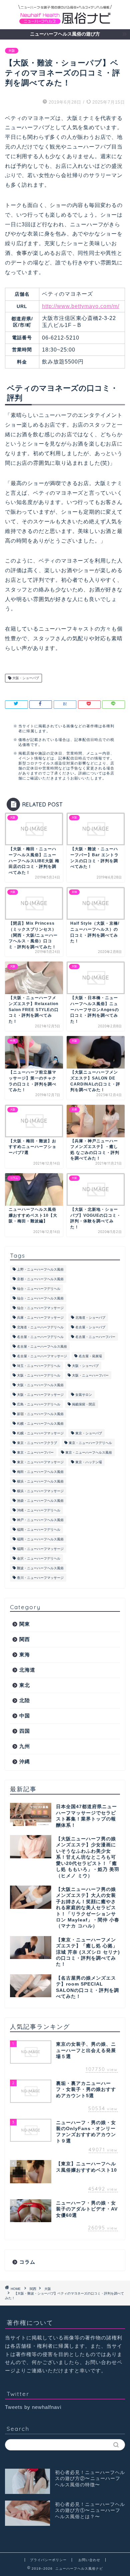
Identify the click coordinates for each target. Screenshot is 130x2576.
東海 (25, 1654)
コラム (27, 2262)
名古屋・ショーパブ (90, 1327)
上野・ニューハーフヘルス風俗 (40, 1269)
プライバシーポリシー (48, 2560)
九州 (25, 1746)
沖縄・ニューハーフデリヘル (39, 1510)
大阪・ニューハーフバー (90, 1375)
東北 (25, 1685)
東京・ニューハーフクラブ (37, 1443)
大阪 (12, 51)
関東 (25, 1624)
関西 (25, 1639)
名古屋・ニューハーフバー (95, 1337)
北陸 (25, 1700)
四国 (25, 1731)
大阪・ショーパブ (25, 678)
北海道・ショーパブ (90, 1318)
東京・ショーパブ (89, 1433)
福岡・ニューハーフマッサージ (40, 1549)
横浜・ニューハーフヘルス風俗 (40, 1481)
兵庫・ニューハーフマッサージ (40, 1318)
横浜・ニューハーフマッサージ (40, 1491)
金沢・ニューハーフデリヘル (39, 1558)
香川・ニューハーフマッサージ (40, 1578)
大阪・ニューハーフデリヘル (39, 1375)
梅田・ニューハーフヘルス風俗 (40, 1472)
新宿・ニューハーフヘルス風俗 (40, 1414)
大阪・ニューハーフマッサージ (40, 1395)
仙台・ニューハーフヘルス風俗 (40, 1298)
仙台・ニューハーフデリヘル (39, 1289)
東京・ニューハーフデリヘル (90, 1443)
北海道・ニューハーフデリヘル (40, 1327)
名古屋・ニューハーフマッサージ (42, 1356)
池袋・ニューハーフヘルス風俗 (40, 1501)
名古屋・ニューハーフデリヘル (40, 1337)
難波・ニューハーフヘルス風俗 (40, 1568)
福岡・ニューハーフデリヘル (39, 1530)
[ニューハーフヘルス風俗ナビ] (65, 22)
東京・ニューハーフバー (35, 1452)
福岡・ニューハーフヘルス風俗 (40, 1539)
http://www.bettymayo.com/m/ (81, 306)
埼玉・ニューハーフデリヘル (39, 1366)
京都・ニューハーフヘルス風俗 (40, 1279)
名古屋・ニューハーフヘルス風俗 (42, 1346)
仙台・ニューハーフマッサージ (40, 1308)
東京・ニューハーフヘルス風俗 (89, 1452)
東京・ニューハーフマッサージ (40, 1462)
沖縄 (25, 1761)
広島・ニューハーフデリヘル (39, 1404)
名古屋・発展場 (90, 1356)
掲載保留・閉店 (84, 1404)
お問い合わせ (89, 2560)
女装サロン (84, 1395)
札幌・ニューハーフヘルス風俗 (40, 1424)
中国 (25, 1716)
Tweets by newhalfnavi (33, 2407)
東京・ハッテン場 (89, 1462)
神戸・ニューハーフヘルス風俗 (40, 1520)
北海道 (27, 1670)
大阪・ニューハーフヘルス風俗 (40, 1385)
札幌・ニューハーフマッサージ (40, 1433)
